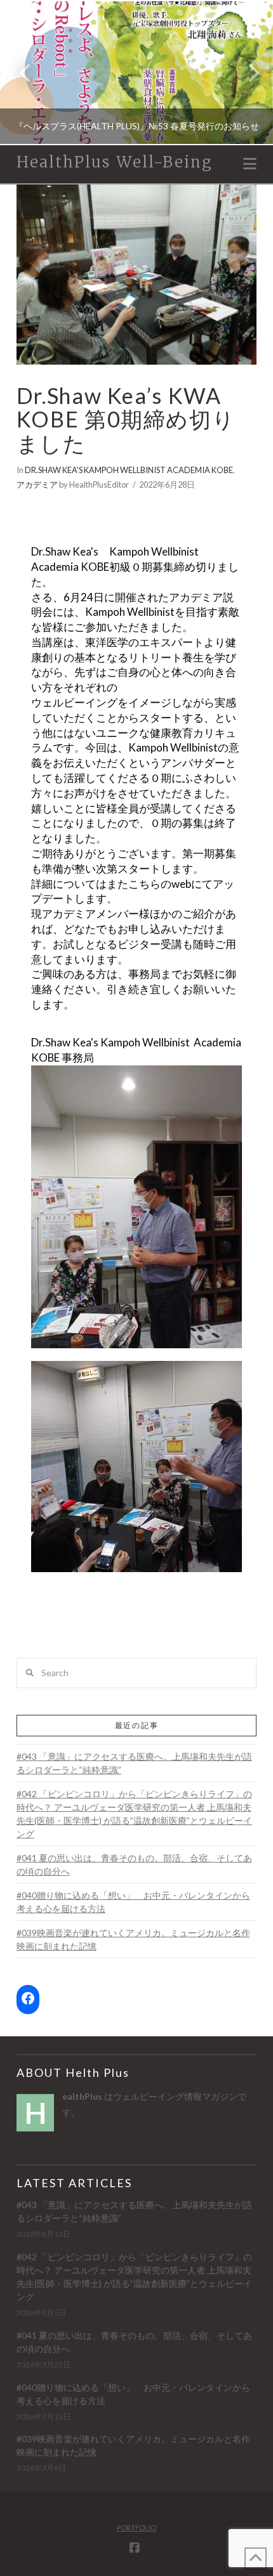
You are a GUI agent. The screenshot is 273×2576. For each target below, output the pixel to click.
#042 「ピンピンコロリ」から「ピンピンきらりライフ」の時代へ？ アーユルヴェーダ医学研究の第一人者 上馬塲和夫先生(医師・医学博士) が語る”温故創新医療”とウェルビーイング (134, 1814)
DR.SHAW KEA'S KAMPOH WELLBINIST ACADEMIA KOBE (129, 470)
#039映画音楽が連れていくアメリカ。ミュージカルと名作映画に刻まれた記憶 (133, 1939)
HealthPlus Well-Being (115, 162)
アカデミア (37, 485)
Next (246, 73)
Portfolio (136, 2527)
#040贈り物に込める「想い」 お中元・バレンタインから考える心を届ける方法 (133, 1902)
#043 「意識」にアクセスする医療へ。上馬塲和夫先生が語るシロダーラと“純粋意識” (134, 1763)
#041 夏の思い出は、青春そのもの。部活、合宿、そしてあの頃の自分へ (134, 1864)
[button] (250, 164)
